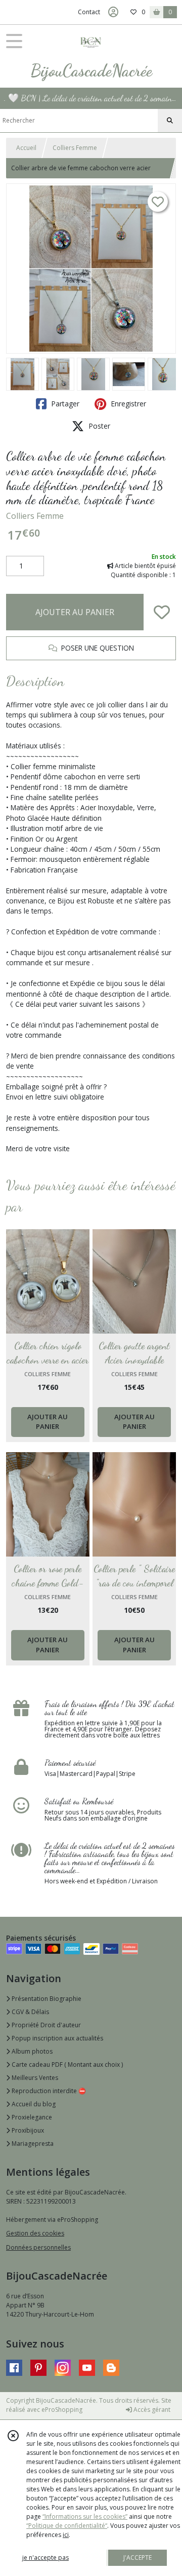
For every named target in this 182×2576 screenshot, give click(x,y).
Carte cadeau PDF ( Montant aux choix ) (66, 2064)
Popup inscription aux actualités (57, 2038)
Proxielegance (31, 2117)
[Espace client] (113, 12)
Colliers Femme (75, 148)
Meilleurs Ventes (34, 2078)
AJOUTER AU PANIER (75, 612)
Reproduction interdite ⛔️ (48, 2091)
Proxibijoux (27, 2130)
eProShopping (62, 2410)
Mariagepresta (32, 2144)
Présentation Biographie (46, 1999)
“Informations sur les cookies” (85, 2516)
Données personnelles (38, 2247)
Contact (89, 12)
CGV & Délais (30, 2012)
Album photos (31, 2051)
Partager (64, 404)
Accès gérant (151, 2410)
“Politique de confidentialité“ (67, 2526)
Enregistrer (127, 404)
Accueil (26, 148)
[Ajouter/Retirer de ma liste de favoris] (162, 612)
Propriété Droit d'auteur (45, 2025)
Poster (98, 426)
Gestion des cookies (35, 2233)
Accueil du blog (33, 2104)
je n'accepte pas (45, 2558)
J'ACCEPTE (138, 2558)
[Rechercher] (170, 121)
